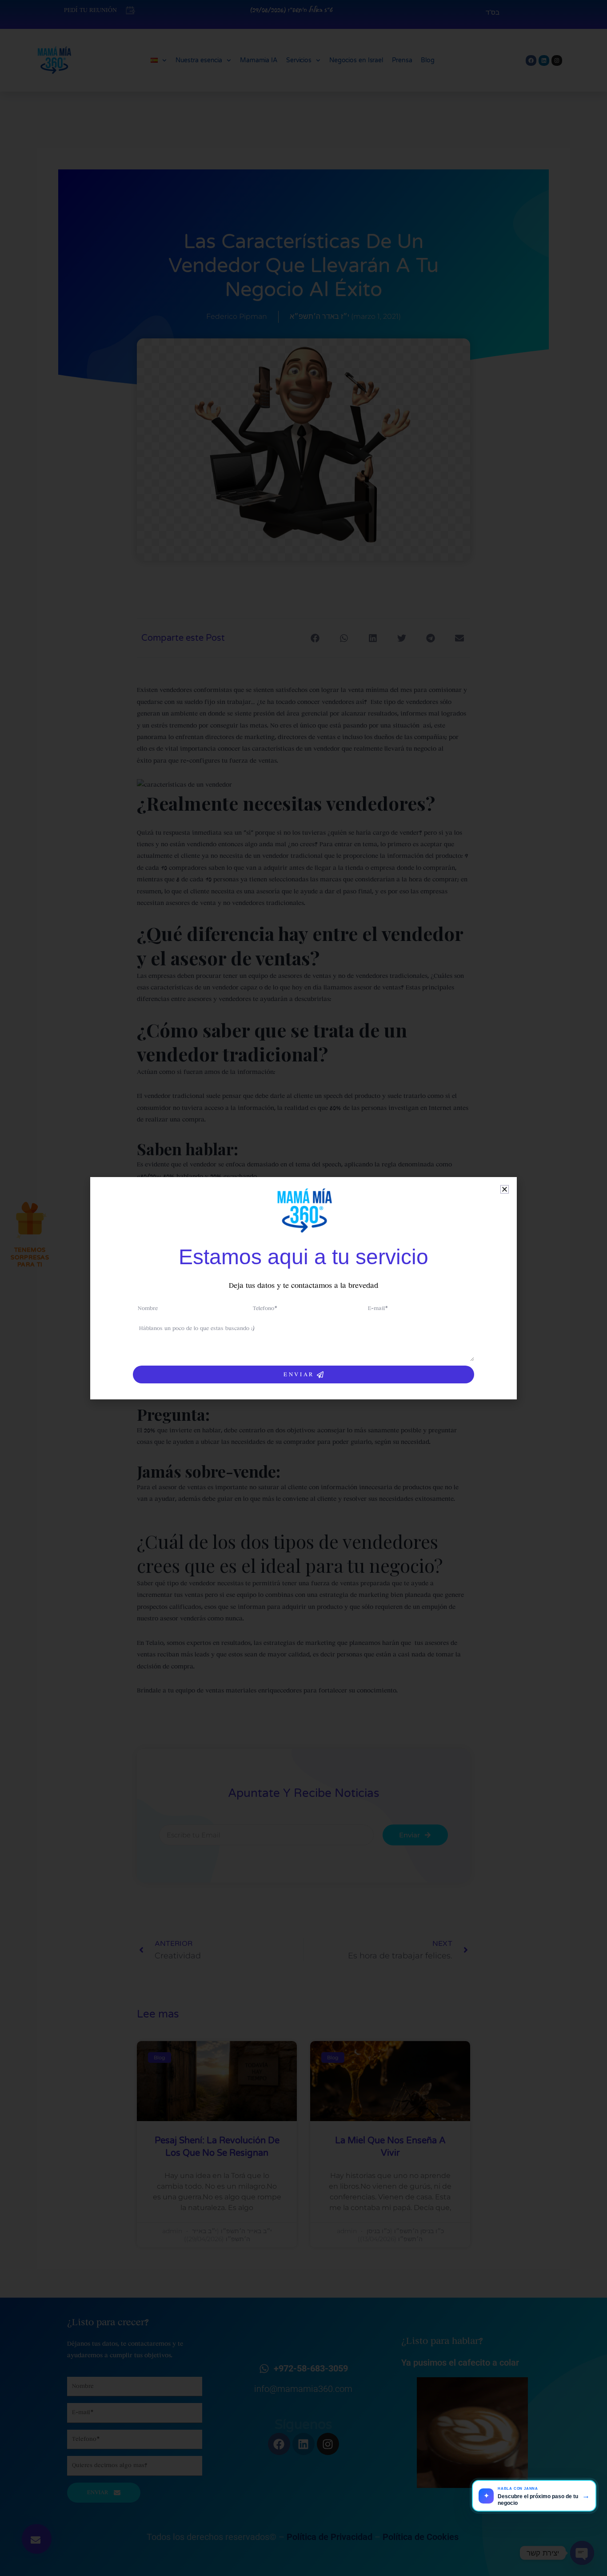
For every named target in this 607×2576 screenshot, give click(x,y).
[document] (303, 1288)
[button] (505, 1189)
